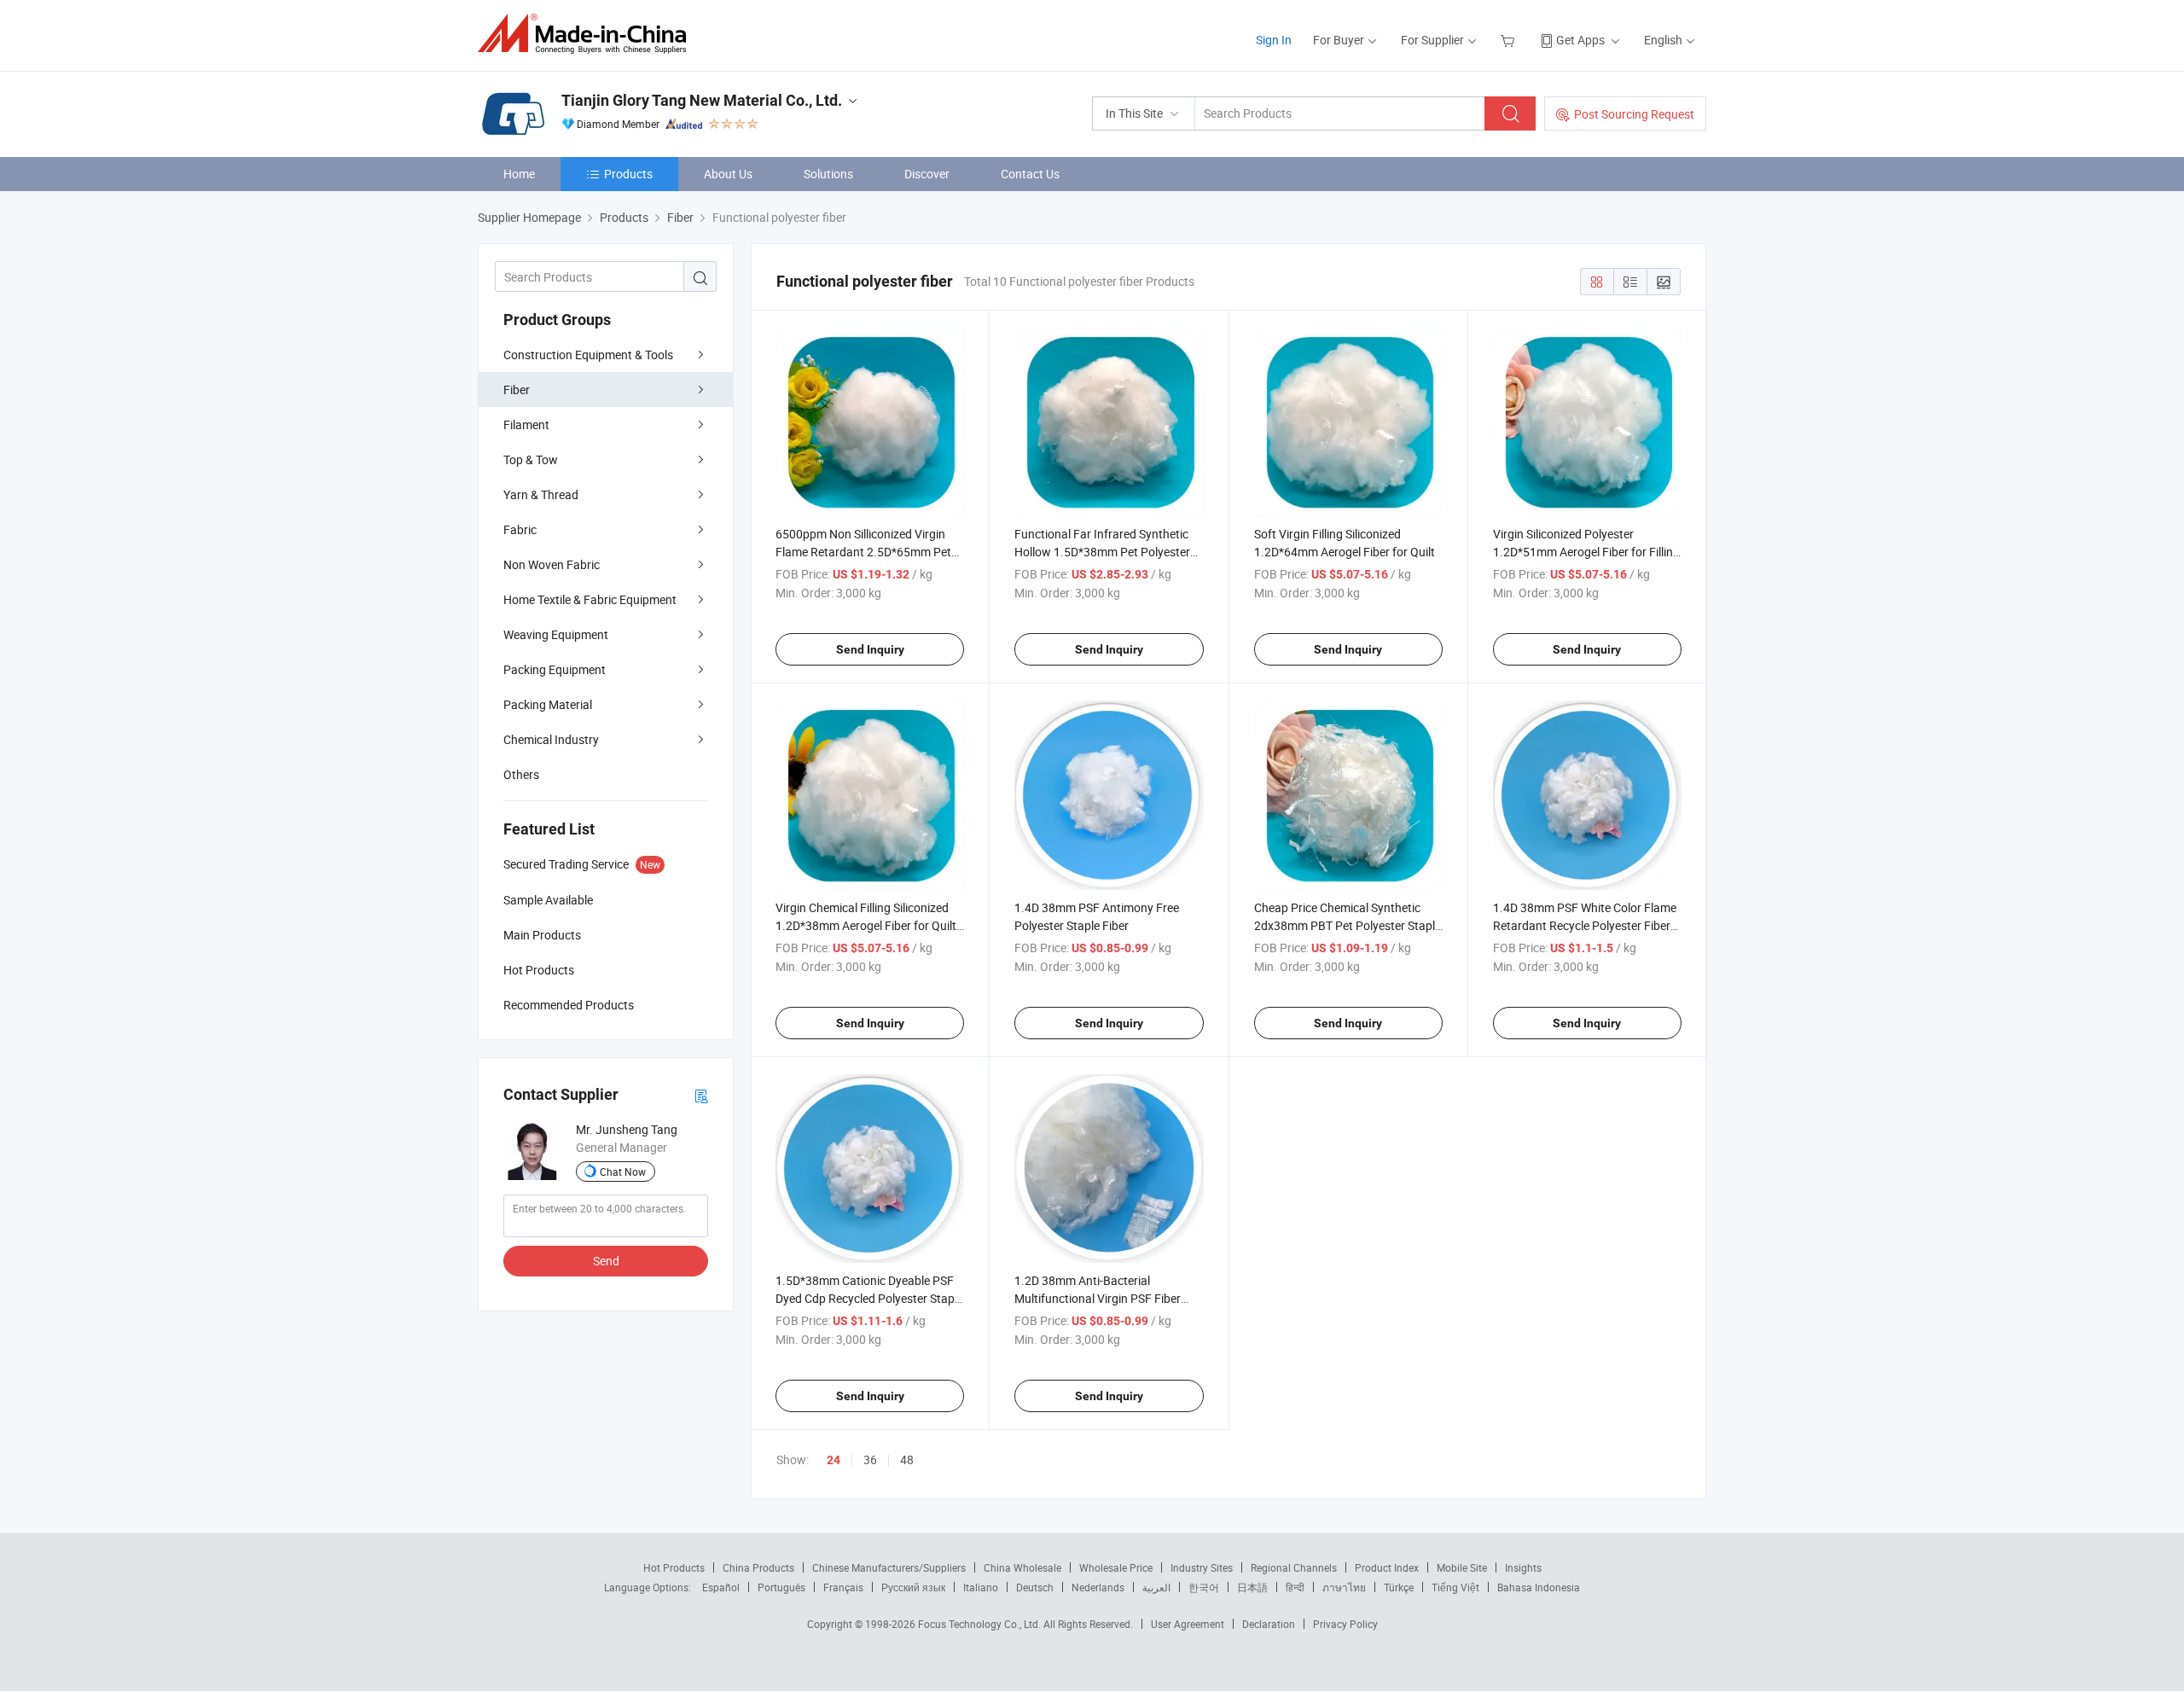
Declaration (1269, 1624)
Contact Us (1030, 174)
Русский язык (913, 1587)
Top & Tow (531, 459)
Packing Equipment (555, 669)
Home (519, 174)
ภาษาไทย (1344, 1587)
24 (834, 1460)
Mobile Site (1462, 1567)
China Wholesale (1022, 1567)
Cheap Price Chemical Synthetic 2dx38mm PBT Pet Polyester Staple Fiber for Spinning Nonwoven (1348, 925)
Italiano (981, 1587)
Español (721, 1587)
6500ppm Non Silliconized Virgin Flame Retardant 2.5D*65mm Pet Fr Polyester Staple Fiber (863, 552)
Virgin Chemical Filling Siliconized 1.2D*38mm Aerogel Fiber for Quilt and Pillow (866, 925)
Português (781, 1587)
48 (907, 1459)
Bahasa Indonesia (1539, 1587)
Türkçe (1399, 1587)
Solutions (828, 174)
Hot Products (674, 1567)
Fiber (517, 390)
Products (628, 174)
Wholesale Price (1116, 1567)
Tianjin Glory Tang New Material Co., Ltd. (702, 100)
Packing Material (548, 704)
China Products (758, 1567)
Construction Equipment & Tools (588, 355)
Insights (1523, 1567)
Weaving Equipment (556, 634)
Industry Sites (1202, 1567)
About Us (728, 174)
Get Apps (1580, 40)
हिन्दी (1295, 1587)
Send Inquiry (870, 649)
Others (521, 774)
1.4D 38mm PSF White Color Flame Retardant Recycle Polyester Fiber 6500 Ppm (1585, 925)
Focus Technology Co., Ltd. (981, 1624)
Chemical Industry (551, 739)
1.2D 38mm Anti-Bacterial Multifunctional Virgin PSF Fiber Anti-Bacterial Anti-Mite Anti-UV (1098, 1298)
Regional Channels (1294, 1567)
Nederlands (1098, 1587)
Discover (927, 174)
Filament (526, 424)
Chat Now (623, 1172)
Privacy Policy (1345, 1624)
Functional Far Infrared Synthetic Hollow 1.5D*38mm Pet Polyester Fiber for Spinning (1102, 552)
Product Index (1387, 1567)
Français (843, 1587)
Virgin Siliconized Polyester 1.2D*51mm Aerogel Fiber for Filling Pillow (1586, 552)
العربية (1156, 1587)
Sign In (1274, 40)
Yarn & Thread (541, 494)
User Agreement (1188, 1624)
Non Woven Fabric (552, 564)
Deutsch (1035, 1587)
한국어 (1204, 1587)
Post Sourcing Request (1634, 114)
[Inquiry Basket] (1510, 40)
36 (870, 1459)
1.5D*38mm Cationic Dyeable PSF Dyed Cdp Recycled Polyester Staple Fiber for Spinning (869, 1298)
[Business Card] (701, 1095)
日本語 (1252, 1587)
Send (606, 1261)
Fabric (520, 529)
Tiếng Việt (1455, 1587)
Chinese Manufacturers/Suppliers (889, 1567)
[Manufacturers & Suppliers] (587, 34)
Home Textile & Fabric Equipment (590, 599)
